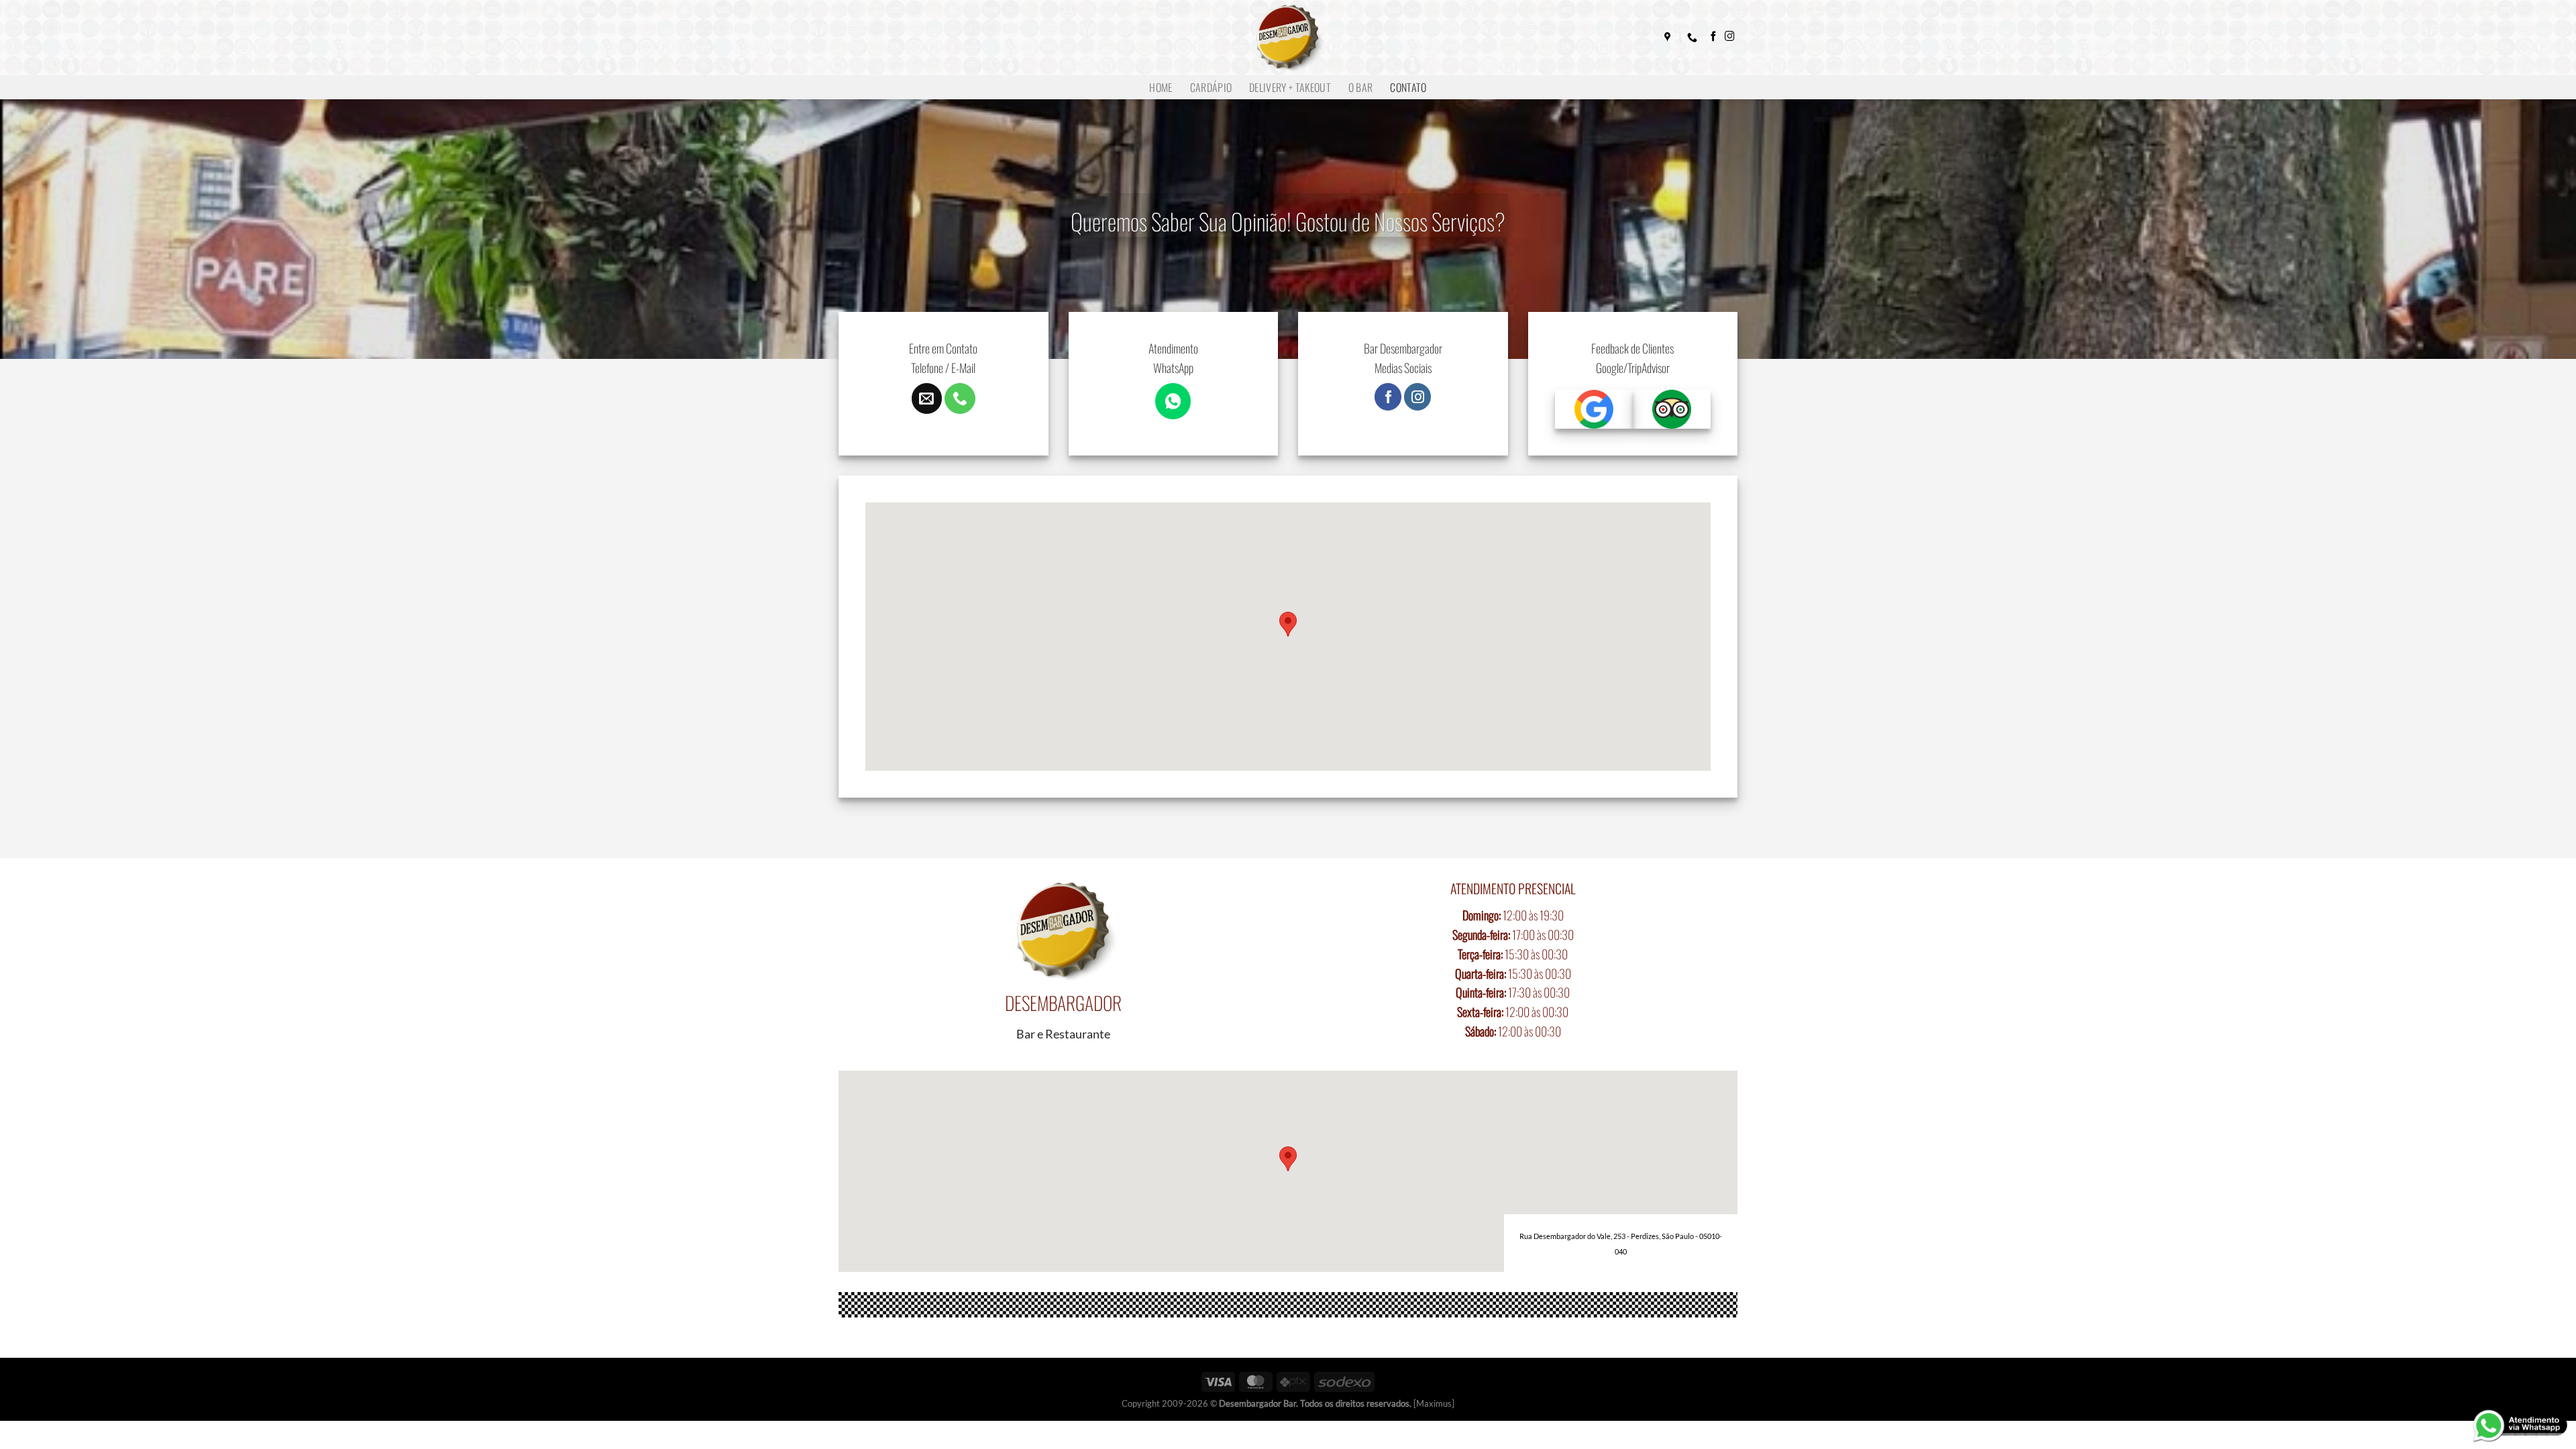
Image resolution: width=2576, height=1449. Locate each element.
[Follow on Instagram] (1730, 37)
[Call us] (960, 398)
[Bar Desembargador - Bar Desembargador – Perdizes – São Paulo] (1288, 38)
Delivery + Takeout (1290, 87)
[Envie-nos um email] (927, 398)
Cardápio (1211, 87)
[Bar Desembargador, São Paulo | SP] (1669, 38)
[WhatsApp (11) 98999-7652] (1694, 38)
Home (1161, 87)
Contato (1408, 87)
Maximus (1434, 1403)
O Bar (1361, 87)
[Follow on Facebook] (1714, 37)
